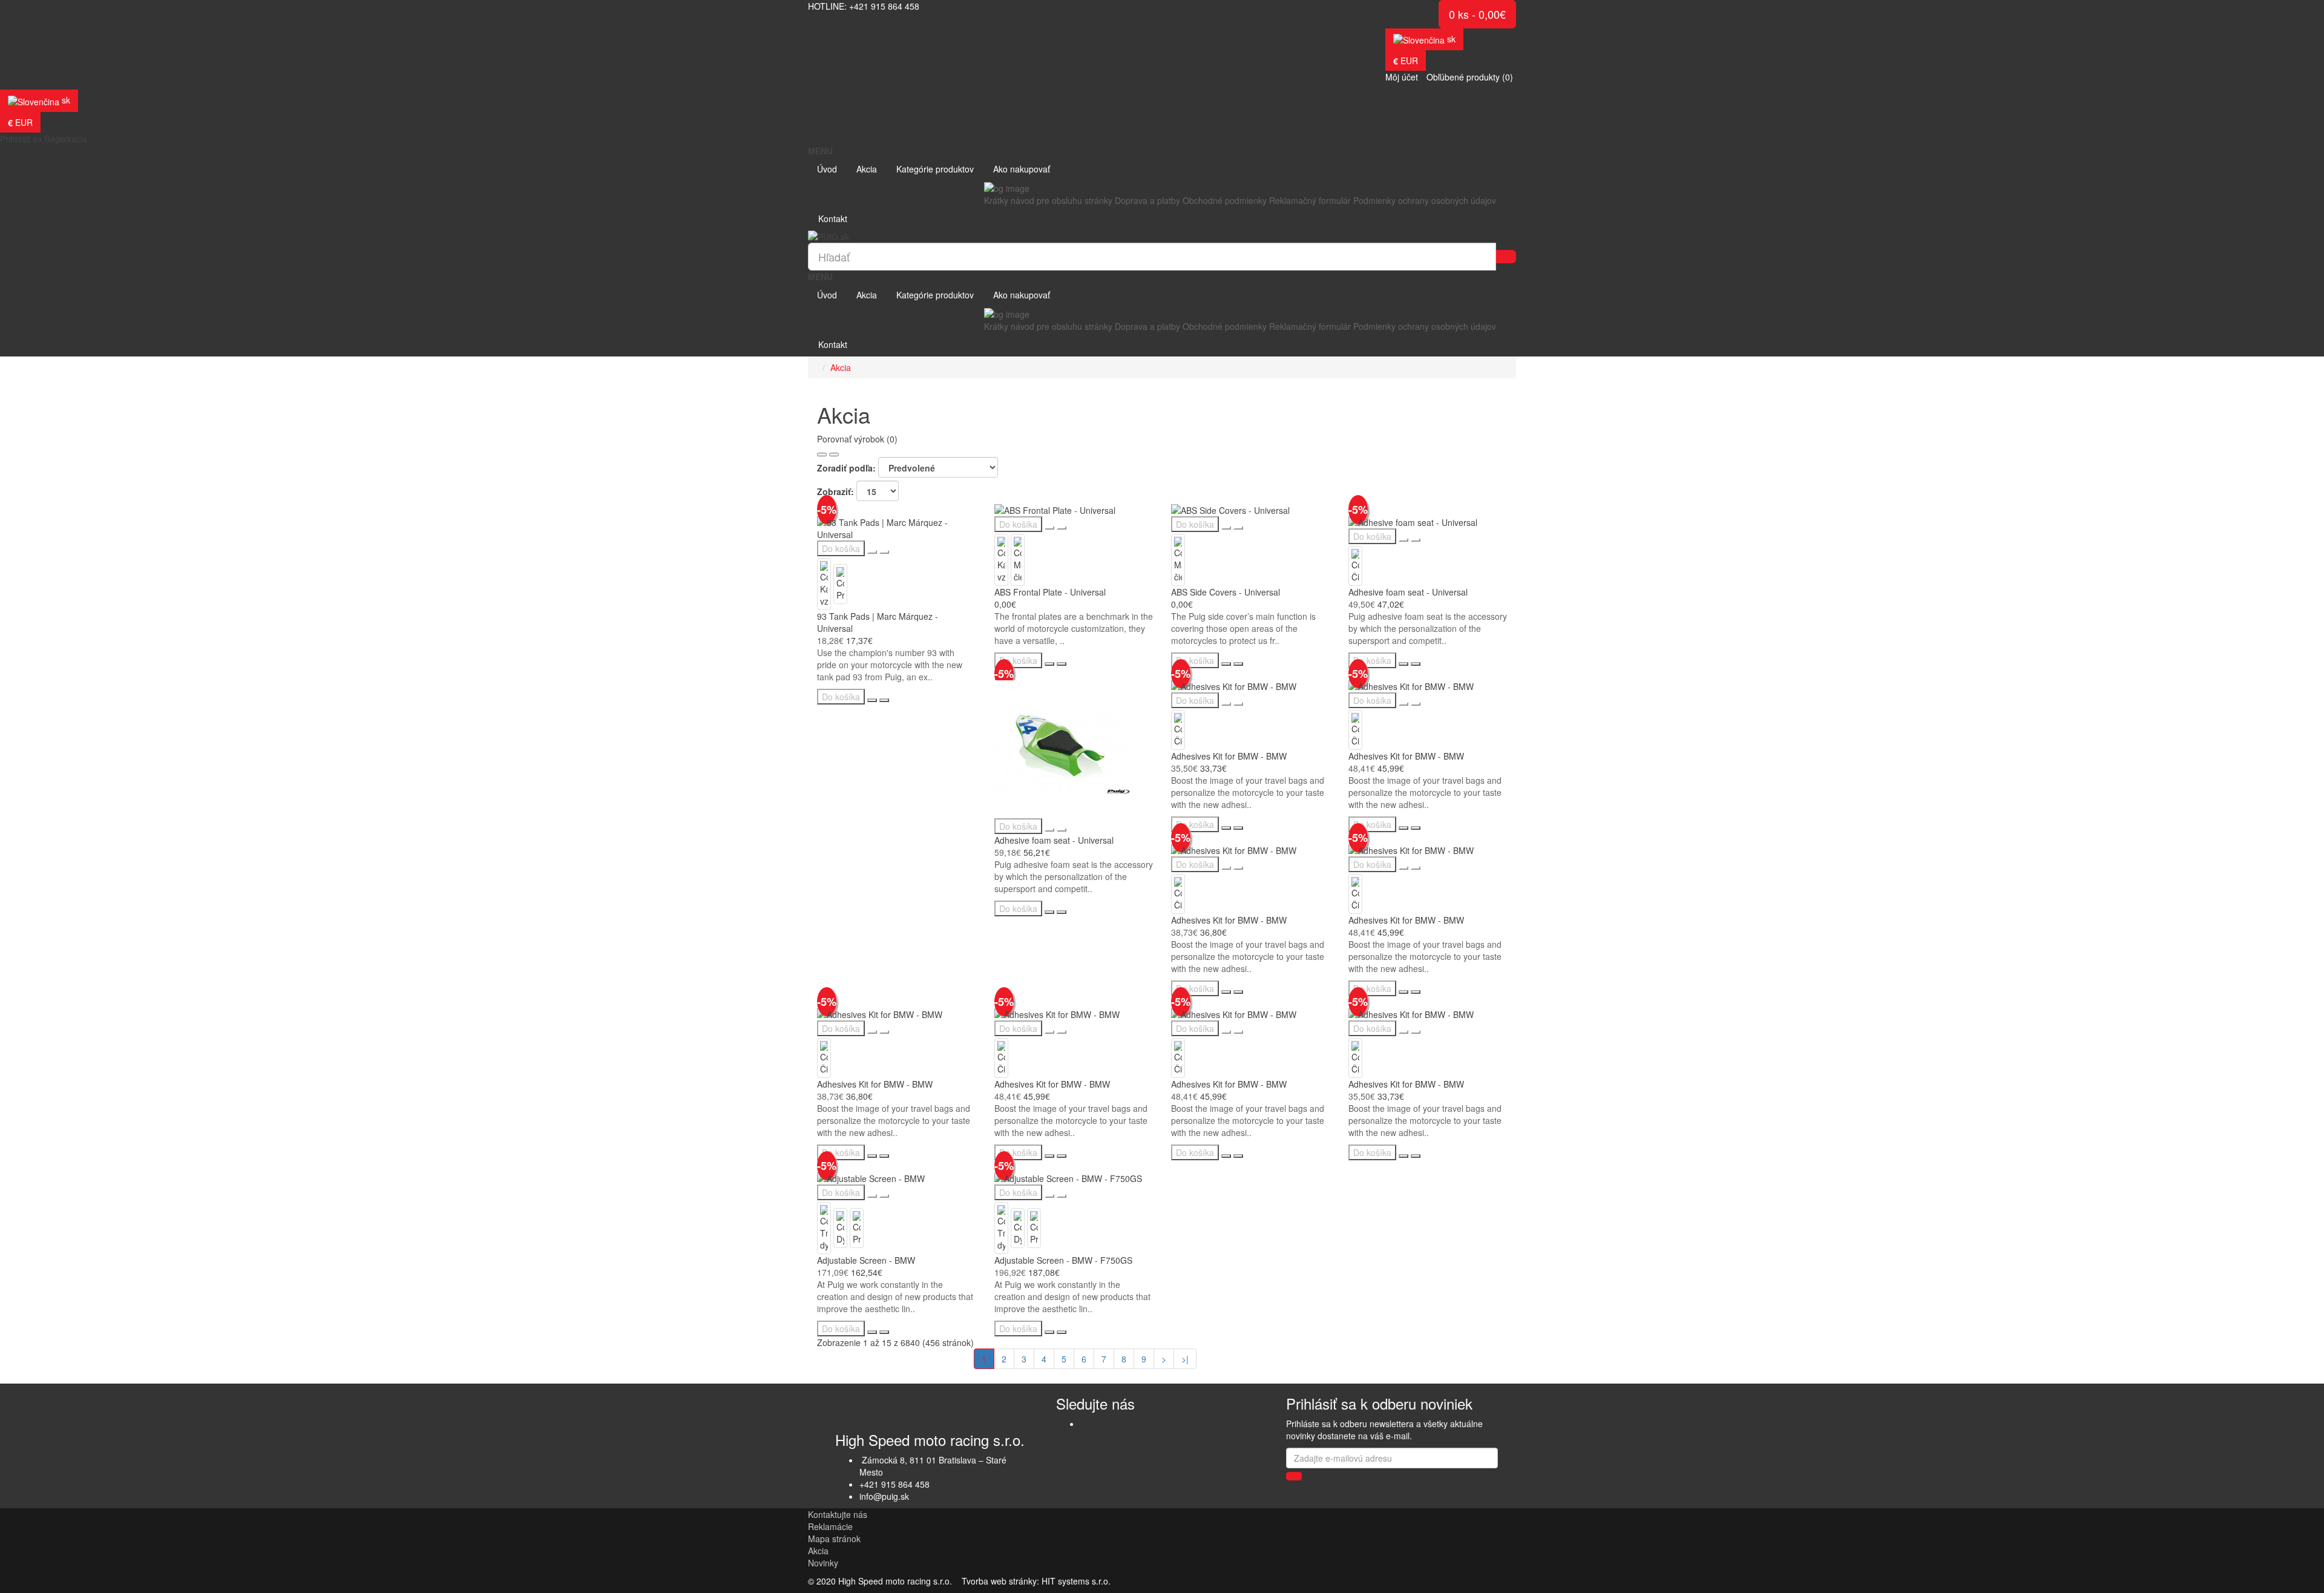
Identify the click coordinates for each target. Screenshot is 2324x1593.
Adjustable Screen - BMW (866, 1260)
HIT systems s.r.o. (1076, 1581)
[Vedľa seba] (834, 455)
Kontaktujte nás (838, 1514)
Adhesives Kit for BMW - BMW (1229, 756)
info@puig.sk (884, 1496)
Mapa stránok (834, 1539)
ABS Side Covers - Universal (1226, 592)
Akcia (841, 367)
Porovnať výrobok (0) (857, 439)
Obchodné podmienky (1225, 200)
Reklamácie (830, 1526)
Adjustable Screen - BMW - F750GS (1063, 1260)
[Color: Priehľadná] (840, 583)
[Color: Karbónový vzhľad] (824, 583)
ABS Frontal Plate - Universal (1050, 592)
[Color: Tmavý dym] (824, 1227)
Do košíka (841, 548)
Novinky (823, 1563)
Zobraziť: (835, 491)
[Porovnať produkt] (884, 552)
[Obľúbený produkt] (872, 552)
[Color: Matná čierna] (1018, 559)
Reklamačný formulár (1310, 200)
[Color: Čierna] (1355, 565)
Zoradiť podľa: (846, 468)
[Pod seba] (822, 455)
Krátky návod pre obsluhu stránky (1048, 200)
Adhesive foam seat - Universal (1408, 592)
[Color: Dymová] (840, 1227)
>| (1185, 1359)
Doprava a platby (1147, 200)
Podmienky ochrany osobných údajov (1425, 200)
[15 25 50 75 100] (878, 491)
